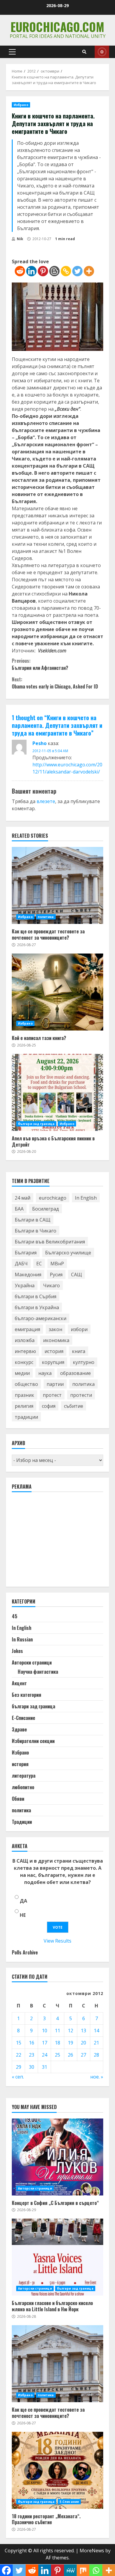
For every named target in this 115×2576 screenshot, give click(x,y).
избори (79, 1329)
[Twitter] (77, 271)
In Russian (22, 1639)
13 (83, 2031)
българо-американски (41, 1318)
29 (19, 2067)
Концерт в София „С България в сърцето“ (57, 2157)
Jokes (17, 1651)
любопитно (23, 1787)
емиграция (27, 1329)
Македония (28, 1275)
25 (57, 2055)
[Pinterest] (43, 271)
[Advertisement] (56, 1542)
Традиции (22, 1822)
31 (45, 2067)
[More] (89, 271)
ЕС (39, 1264)
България (26, 1253)
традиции (26, 1417)
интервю (25, 1351)
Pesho (40, 743)
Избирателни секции (33, 1741)
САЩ (77, 1275)
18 (57, 2043)
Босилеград (46, 1209)
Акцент (19, 1683)
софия (49, 1406)
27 (83, 2055)
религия (24, 1406)
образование (75, 1373)
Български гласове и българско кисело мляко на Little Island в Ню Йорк (57, 2257)
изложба (25, 1340)
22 (19, 2055)
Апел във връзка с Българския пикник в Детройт (57, 1092)
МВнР (57, 1264)
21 (96, 2043)
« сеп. (18, 2077)
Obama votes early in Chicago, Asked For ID (55, 683)
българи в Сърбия (36, 1296)
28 (96, 2055)
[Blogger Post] (54, 271)
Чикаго (51, 1285)
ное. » (97, 2077)
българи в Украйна (37, 1307)
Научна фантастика (38, 1672)
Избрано (21, 105)
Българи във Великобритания (50, 1242)
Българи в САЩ (33, 1220)
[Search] (84, 52)
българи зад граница (36, 1124)
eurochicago (53, 1198)
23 (32, 2055)
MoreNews (92, 2551)
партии (55, 1384)
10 (45, 2031)
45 (15, 1616)
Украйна (25, 1285)
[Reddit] (20, 271)
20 (83, 2043)
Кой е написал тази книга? (57, 992)
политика (46, 917)
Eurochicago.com (57, 27)
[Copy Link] (66, 271)
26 (70, 2055)
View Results (57, 1941)
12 (70, 2031)
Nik (20, 239)
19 (70, 2043)
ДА (23, 1901)
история (54, 1351)
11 (57, 2031)
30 (32, 2067)
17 (45, 2043)
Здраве (19, 1729)
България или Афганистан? (40, 664)
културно (84, 1362)
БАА (19, 1209)
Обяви (18, 1799)
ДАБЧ (21, 1264)
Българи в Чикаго (36, 1231)
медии (22, 1373)
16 (32, 2043)
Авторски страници (32, 1662)
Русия (56, 1275)
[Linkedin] (31, 271)
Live (102, 52)
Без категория (27, 1695)
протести (81, 1395)
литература (24, 1776)
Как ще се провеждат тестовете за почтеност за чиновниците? (57, 885)
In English (86, 1198)
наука (45, 1373)
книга (79, 1351)
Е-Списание (23, 1718)
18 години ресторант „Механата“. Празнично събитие (57, 2470)
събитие (74, 1406)
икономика (56, 1340)
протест (52, 1395)
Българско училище (68, 1253)
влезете (46, 801)
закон (55, 1329)
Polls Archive (25, 1952)
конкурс (24, 1362)
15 (19, 2043)
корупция (53, 1362)
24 (45, 2055)
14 (96, 2031)
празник (24, 1395)
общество (26, 1384)
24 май (23, 1198)
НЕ (23, 1915)
